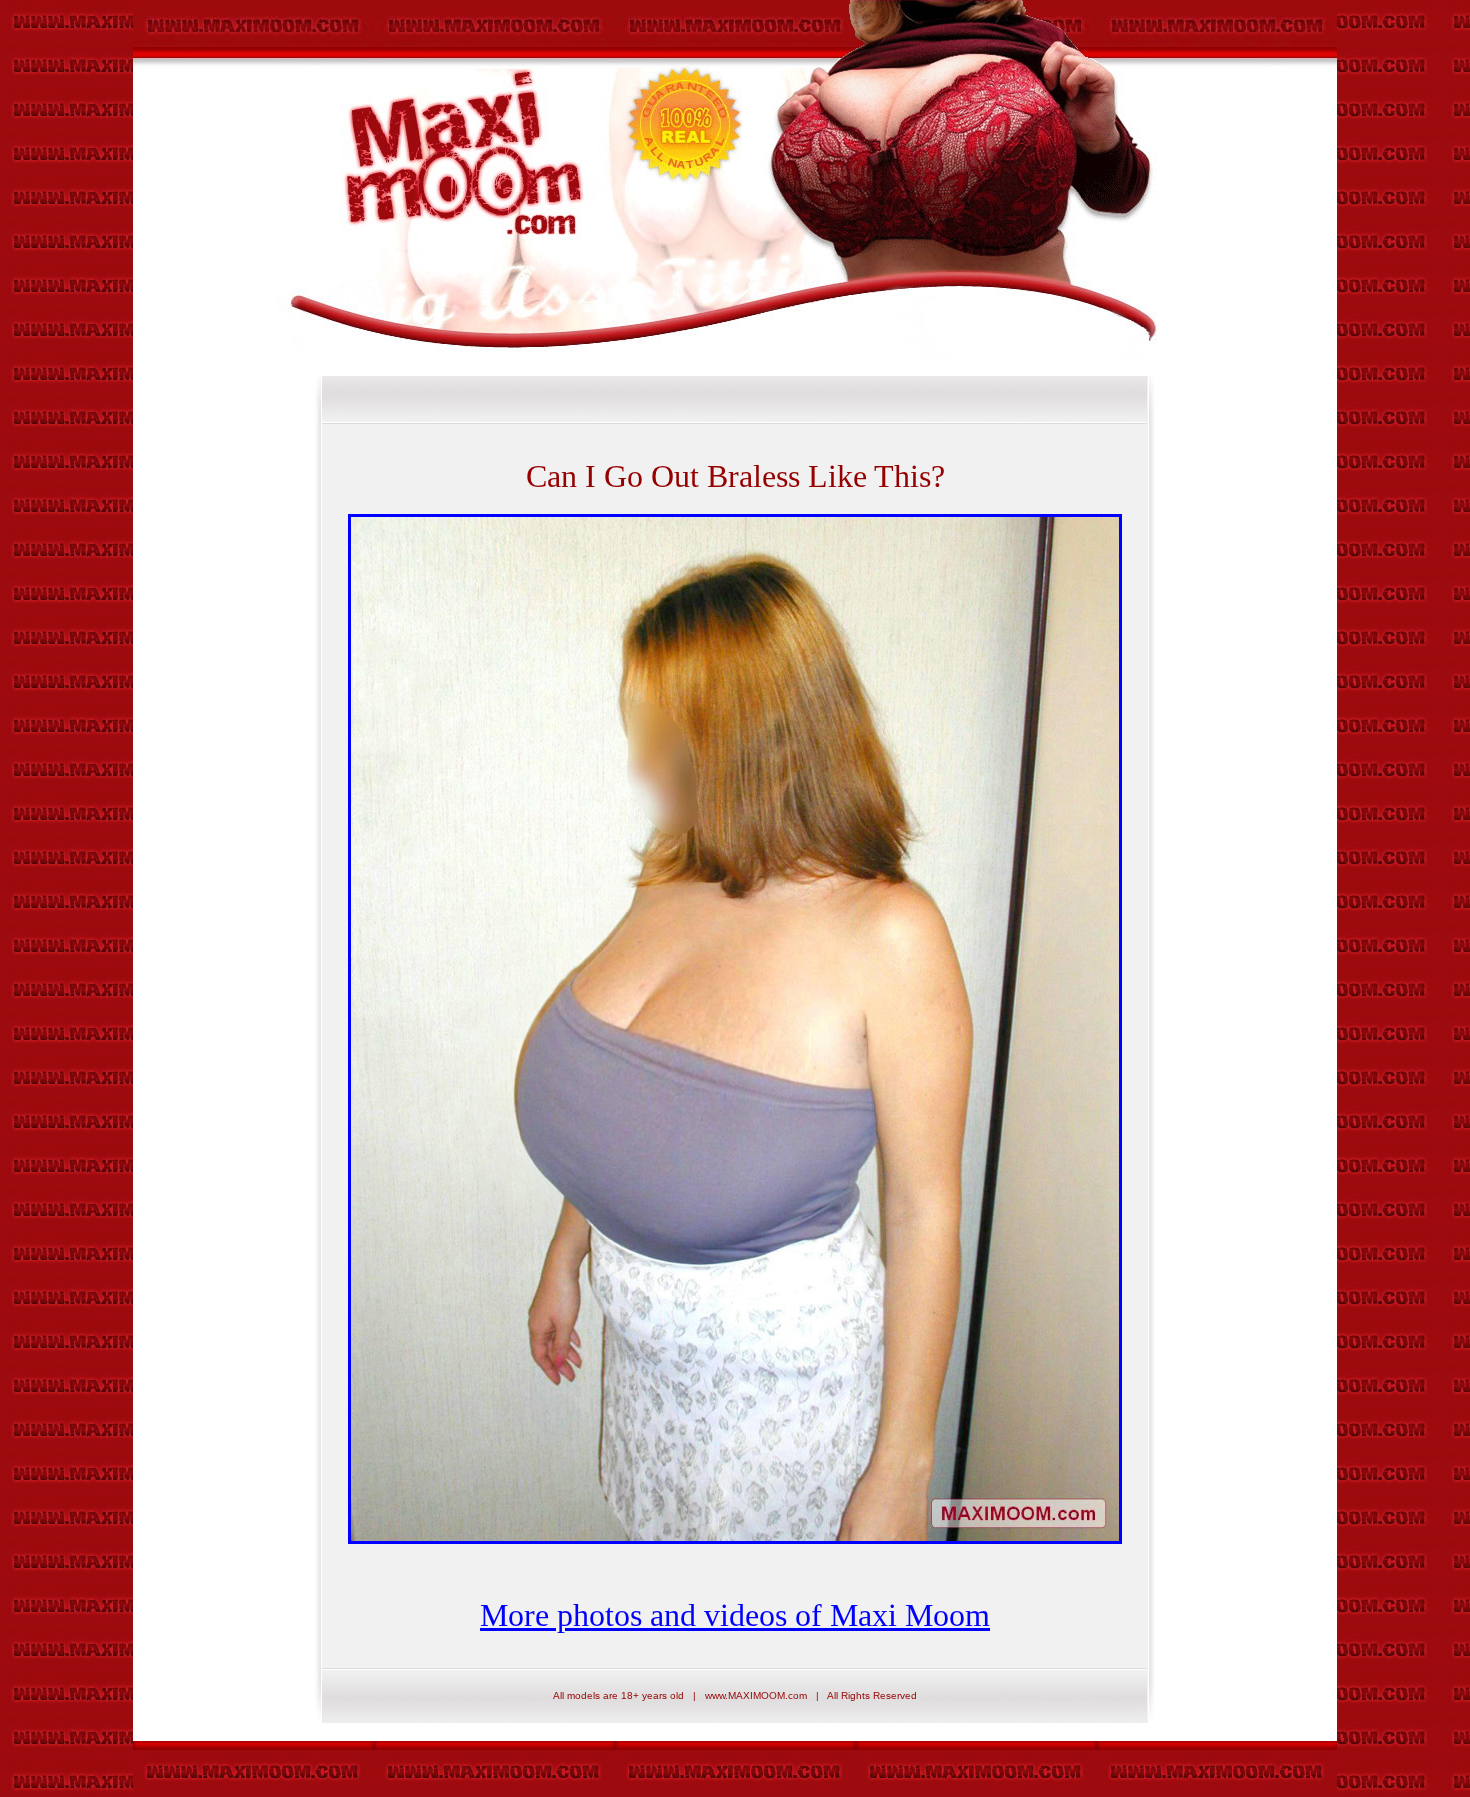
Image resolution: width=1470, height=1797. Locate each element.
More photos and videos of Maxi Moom (735, 1615)
